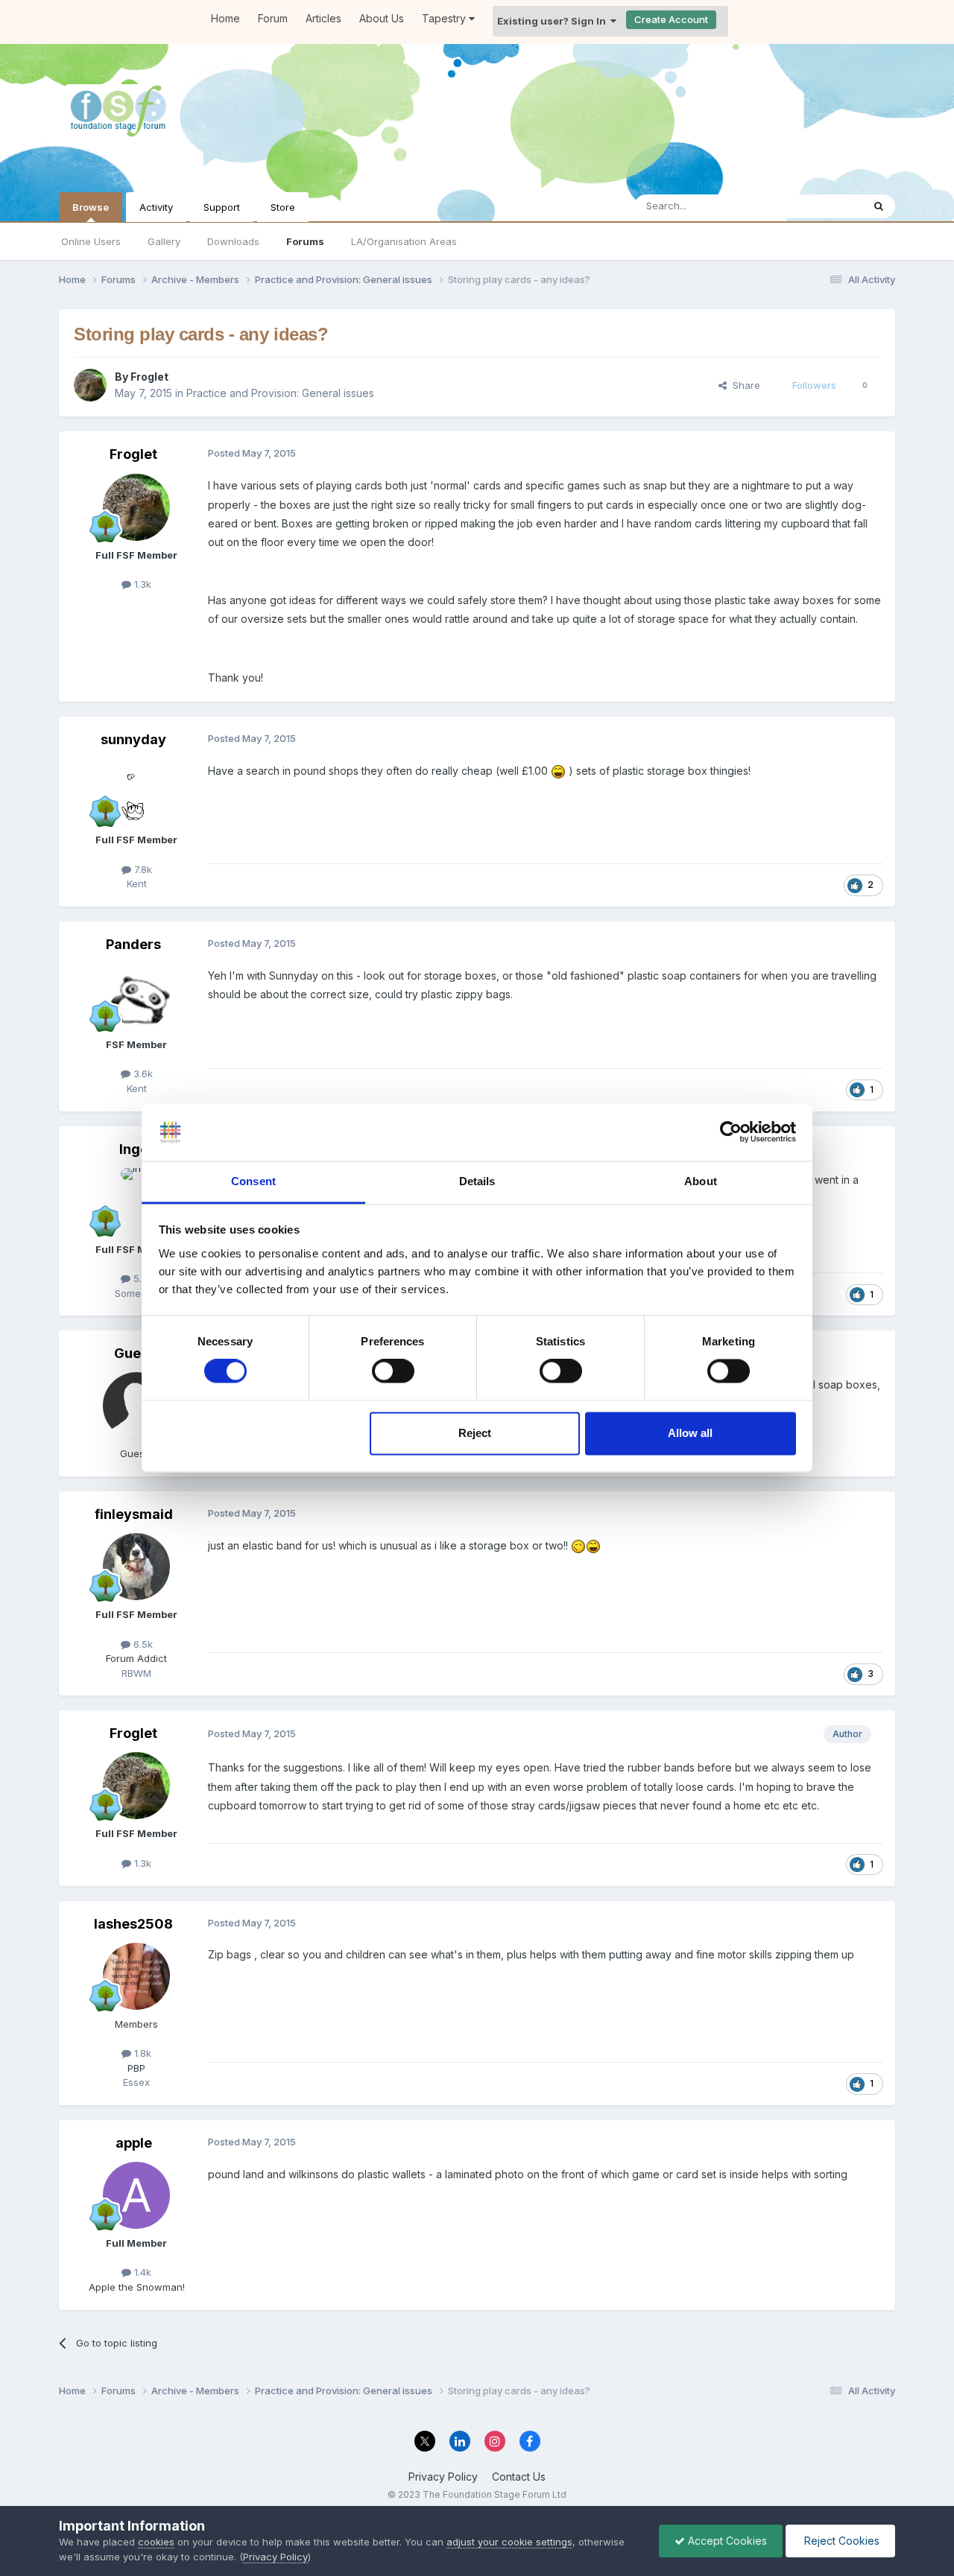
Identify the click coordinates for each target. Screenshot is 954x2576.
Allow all (690, 1433)
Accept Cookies (726, 2541)
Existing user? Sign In (554, 21)
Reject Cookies (840, 2541)
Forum (273, 18)
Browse (91, 207)
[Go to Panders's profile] (136, 997)
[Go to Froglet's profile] (90, 385)
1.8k (141, 2053)
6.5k (142, 1644)
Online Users (91, 241)
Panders (133, 944)
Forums (305, 241)
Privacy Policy (443, 2477)
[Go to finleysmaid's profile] (136, 1567)
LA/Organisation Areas (404, 241)
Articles (323, 18)
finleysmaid (134, 1514)
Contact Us (519, 2477)
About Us (382, 18)
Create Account (671, 19)
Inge (134, 1149)
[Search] (879, 206)
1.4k (141, 2272)
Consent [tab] (253, 1181)
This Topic (819, 206)
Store (283, 207)
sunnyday (133, 739)
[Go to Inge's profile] (136, 1202)
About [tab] (701, 1181)
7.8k (142, 869)
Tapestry (445, 18)
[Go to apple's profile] (136, 2195)
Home (225, 18)
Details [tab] (477, 1181)
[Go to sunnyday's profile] (136, 792)
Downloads (233, 241)
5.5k (142, 1278)
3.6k (142, 1073)
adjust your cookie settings (509, 2542)
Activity (156, 207)
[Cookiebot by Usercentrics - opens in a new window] (731, 1132)
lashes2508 (133, 1924)
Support (222, 207)
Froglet (149, 377)
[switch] (393, 1371)
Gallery (164, 241)
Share (743, 385)
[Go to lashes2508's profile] (136, 1976)
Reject (475, 1433)
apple (134, 2143)
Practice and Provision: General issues (280, 393)
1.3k (141, 584)
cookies (156, 2542)
